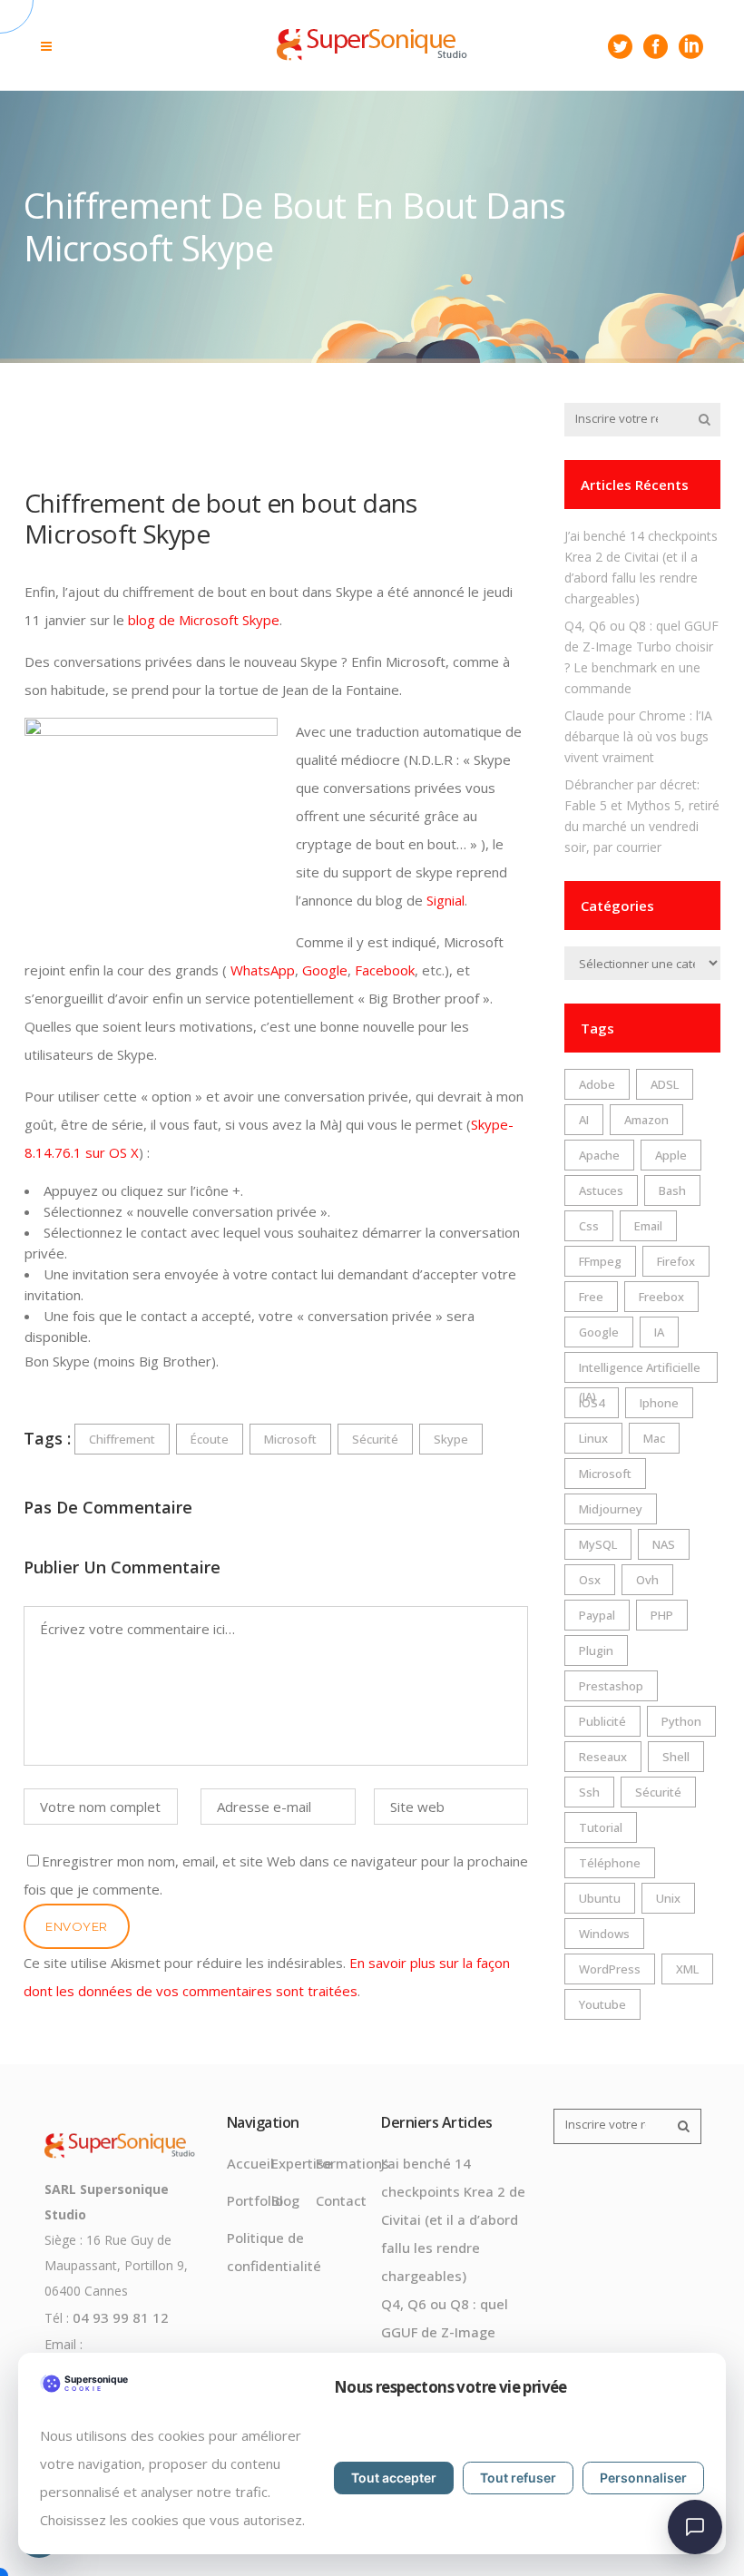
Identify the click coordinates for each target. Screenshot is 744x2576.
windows (604, 1934)
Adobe (597, 1084)
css (589, 1226)
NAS (664, 1544)
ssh (589, 1792)
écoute (210, 1439)
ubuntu (600, 1898)
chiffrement (122, 1439)
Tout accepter (394, 2478)
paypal (597, 1615)
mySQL (598, 1544)
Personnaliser (643, 2478)
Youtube (602, 2004)
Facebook (385, 970)
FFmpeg (600, 1261)
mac (654, 1438)
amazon (646, 1120)
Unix (668, 1898)
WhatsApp (263, 970)
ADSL (665, 1084)
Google (325, 970)
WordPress (610, 1969)
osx (590, 1580)
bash (672, 1190)
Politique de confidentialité (274, 2252)
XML (687, 1969)
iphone (659, 1403)
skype (451, 1439)
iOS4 (592, 1403)
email (648, 1226)
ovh (647, 1580)
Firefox (676, 1261)
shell (676, 1757)
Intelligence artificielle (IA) (640, 1371)
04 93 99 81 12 (121, 2317)
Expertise (302, 2163)
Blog (285, 2200)
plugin (596, 1650)
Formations (352, 2163)
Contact (341, 2200)
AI (584, 1120)
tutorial (601, 1827)
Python (681, 1721)
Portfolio (255, 2200)
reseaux (603, 1757)
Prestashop (611, 1686)
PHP (662, 1615)
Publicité (602, 1721)
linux (593, 1438)
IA (659, 1332)
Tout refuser (518, 2478)
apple (671, 1155)
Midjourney (611, 1509)
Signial (445, 900)
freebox (661, 1297)
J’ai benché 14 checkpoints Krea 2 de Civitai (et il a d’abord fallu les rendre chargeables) (453, 2219)
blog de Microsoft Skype (204, 620)
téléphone (610, 1863)
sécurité (375, 1439)
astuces (601, 1190)
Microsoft (290, 1439)
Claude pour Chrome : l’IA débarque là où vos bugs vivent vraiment (638, 736)
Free (591, 1297)
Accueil (250, 2163)
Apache (599, 1155)
